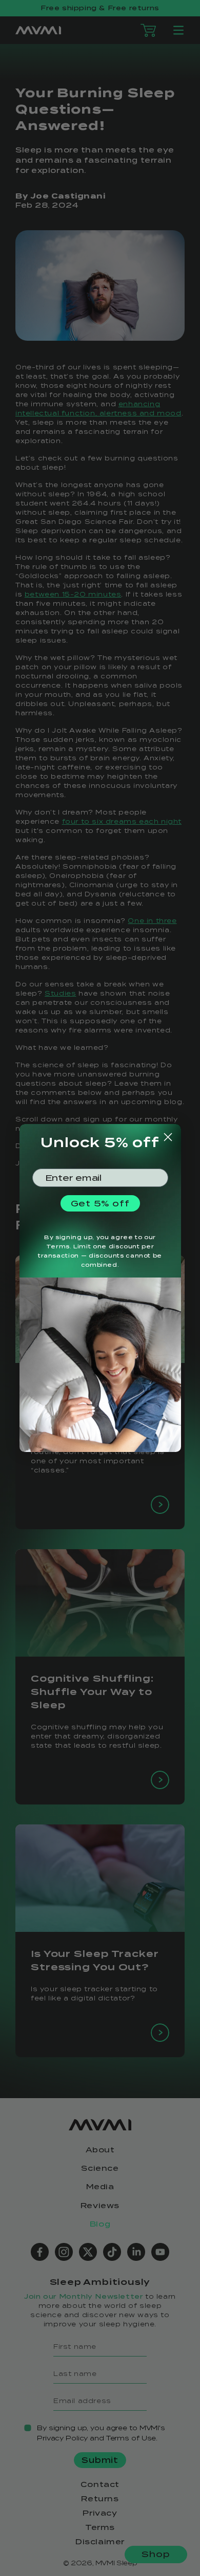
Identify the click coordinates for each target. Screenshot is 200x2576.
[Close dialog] (168, 1137)
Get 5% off (100, 1203)
